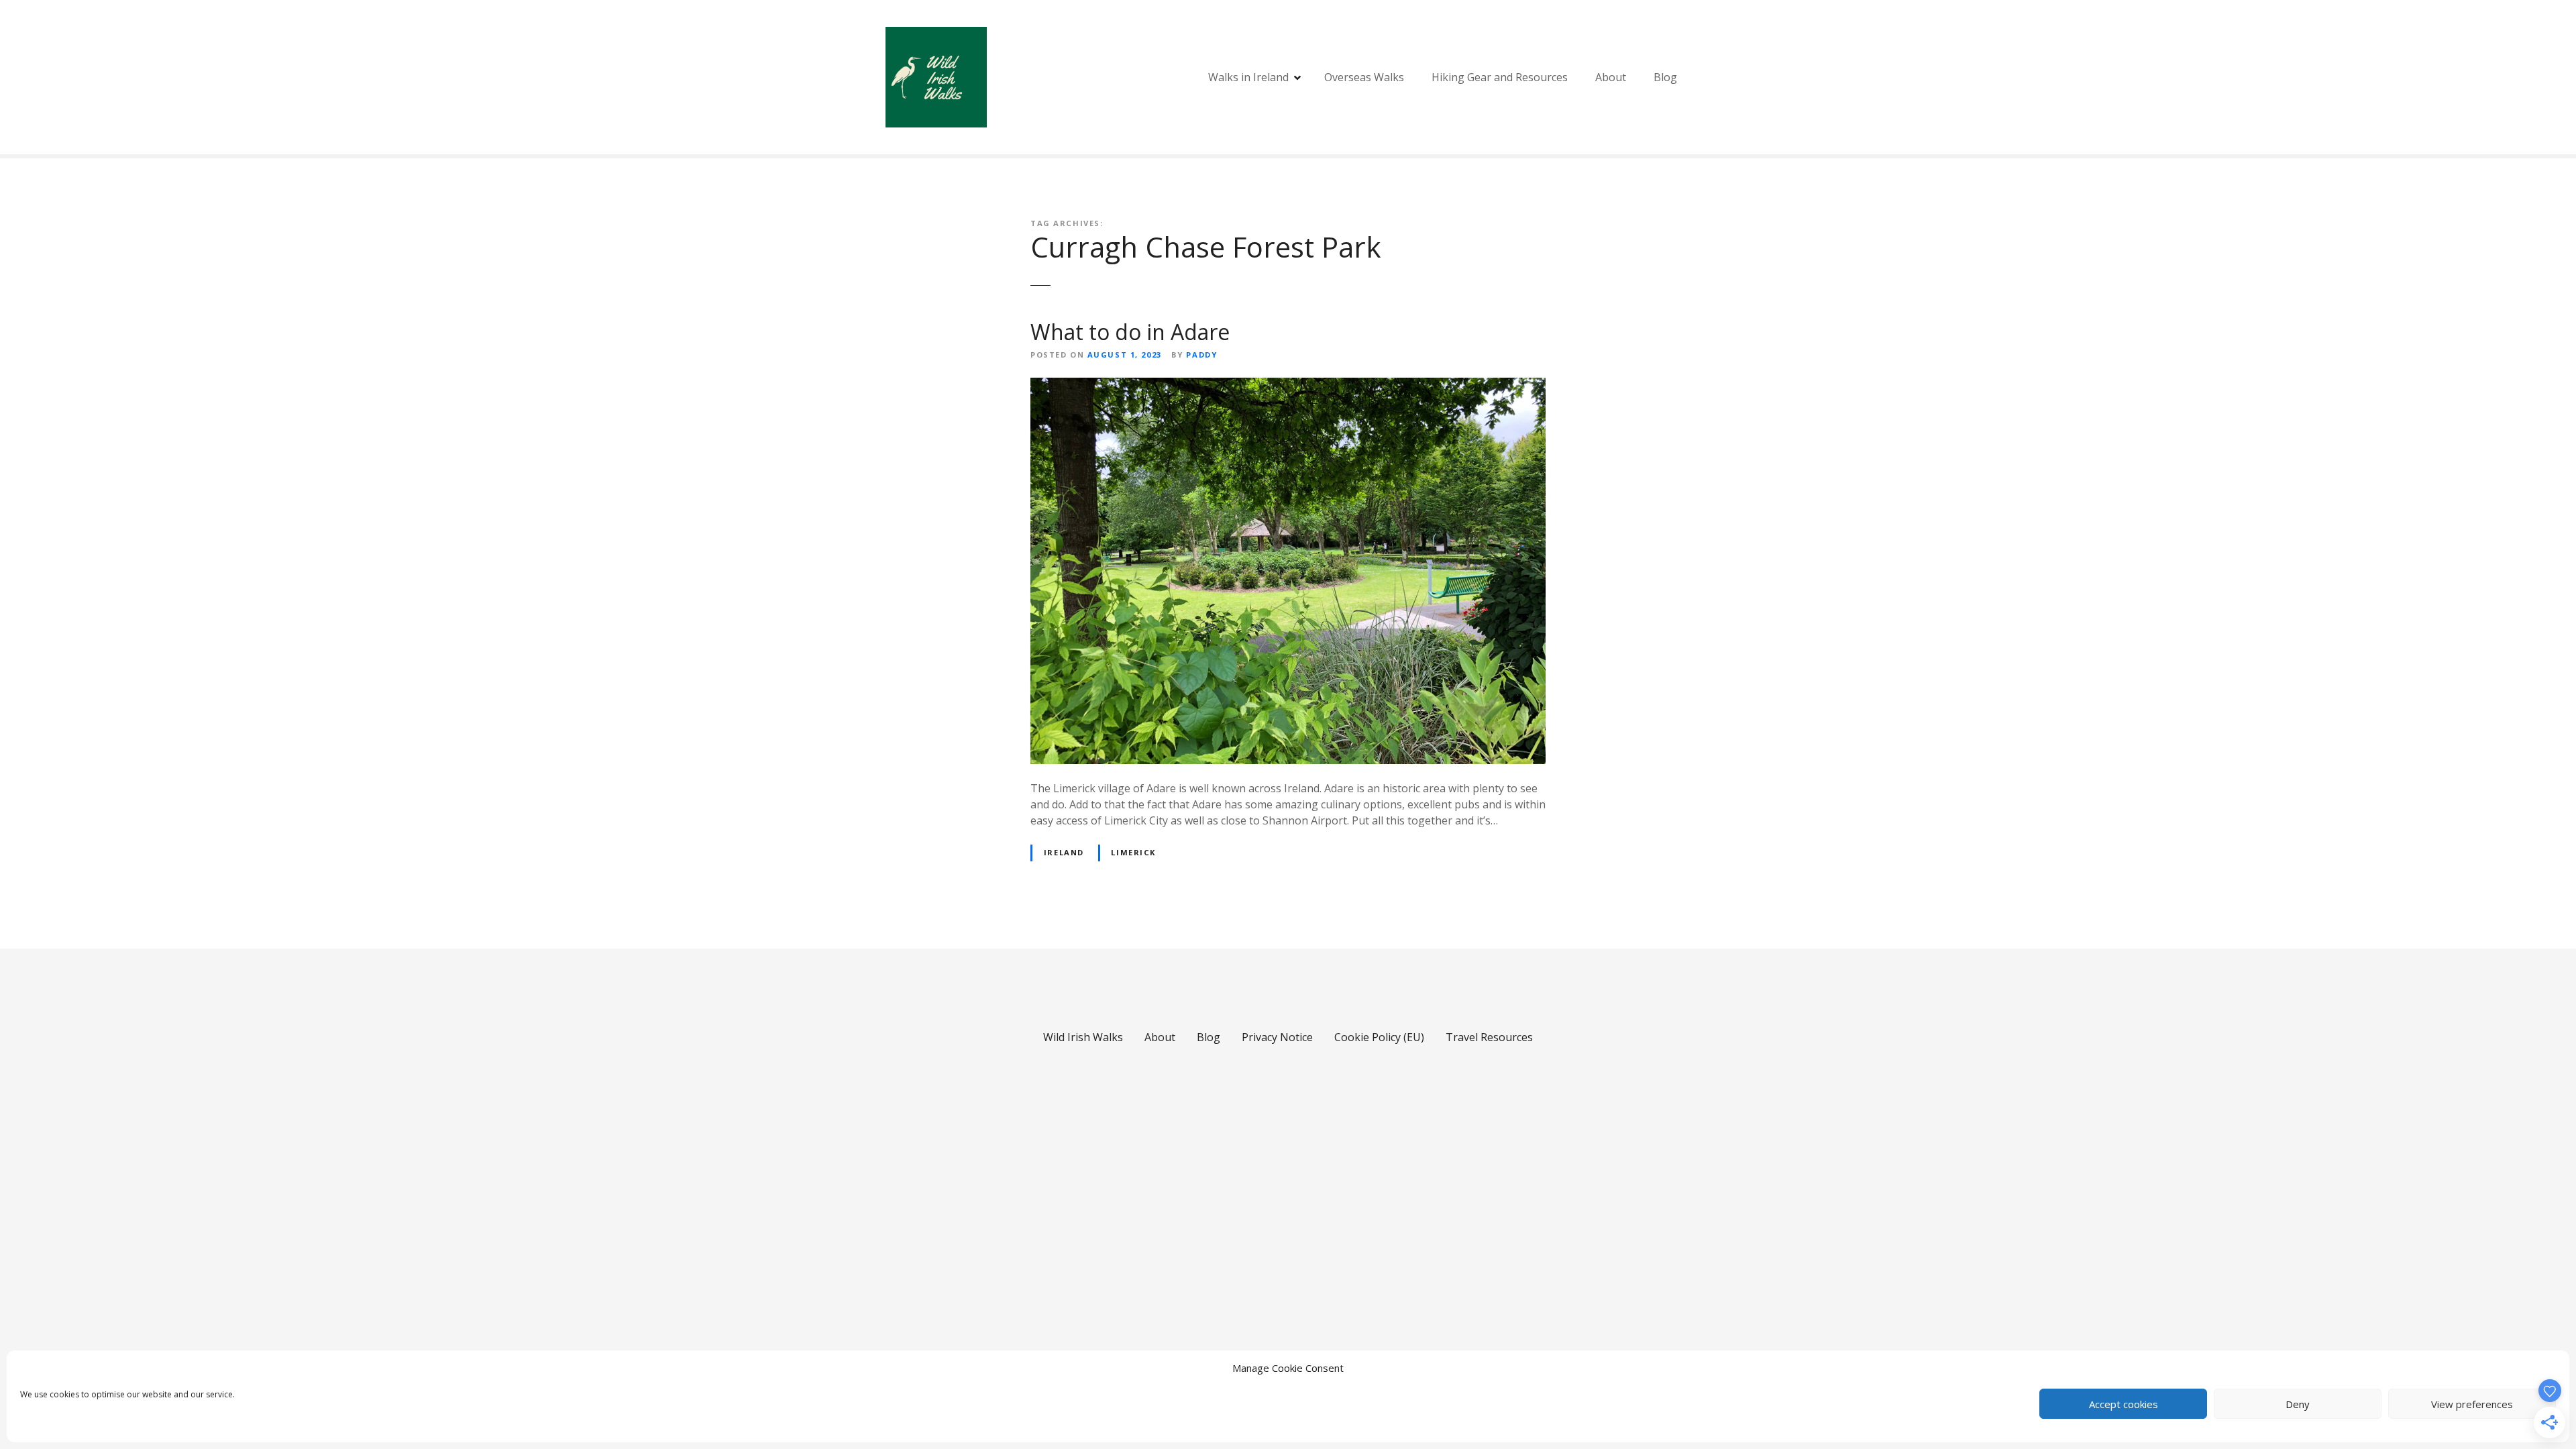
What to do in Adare (1130, 332)
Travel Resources (1489, 1037)
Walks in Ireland (1248, 77)
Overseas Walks (1364, 77)
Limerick (1133, 852)
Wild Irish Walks (1083, 1037)
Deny (2298, 1404)
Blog (1665, 77)
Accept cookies (2124, 1404)
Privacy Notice (1277, 1037)
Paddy (1201, 355)
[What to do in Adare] (1288, 386)
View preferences (2472, 1404)
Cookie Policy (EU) (1379, 1037)
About (1611, 77)
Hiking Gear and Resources (1500, 77)
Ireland (1064, 852)
